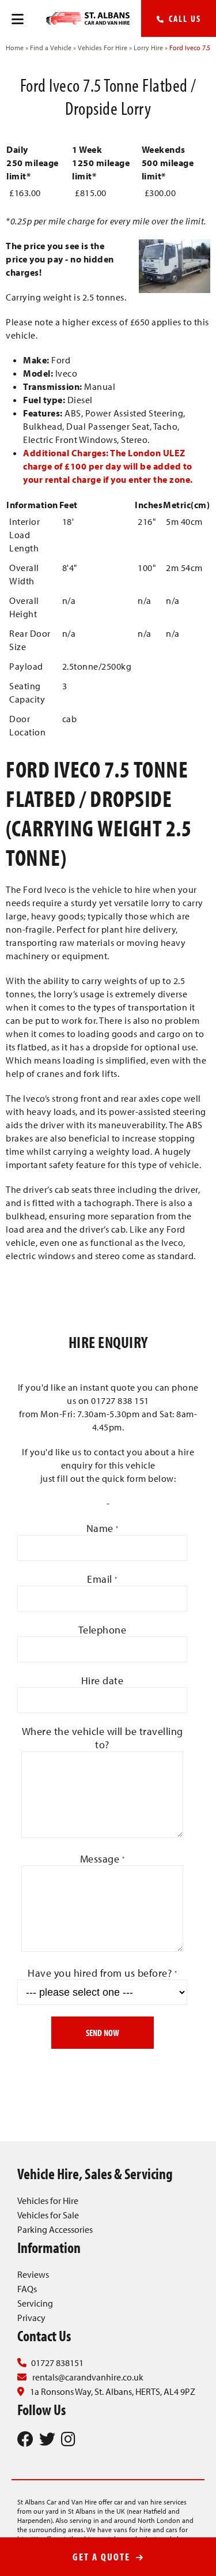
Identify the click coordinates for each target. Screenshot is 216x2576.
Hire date (103, 1681)
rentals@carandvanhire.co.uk (88, 2377)
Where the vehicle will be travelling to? (103, 1738)
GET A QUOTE (103, 2557)
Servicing (35, 2303)
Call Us (183, 18)
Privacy (31, 2318)
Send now (103, 2033)
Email (102, 1579)
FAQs (27, 2289)
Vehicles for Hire (48, 2201)
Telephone (103, 1630)
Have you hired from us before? (102, 1973)
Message (103, 1859)
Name (103, 1528)
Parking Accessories (55, 2229)
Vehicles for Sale (48, 2215)
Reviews (33, 2274)
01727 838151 (57, 2363)
